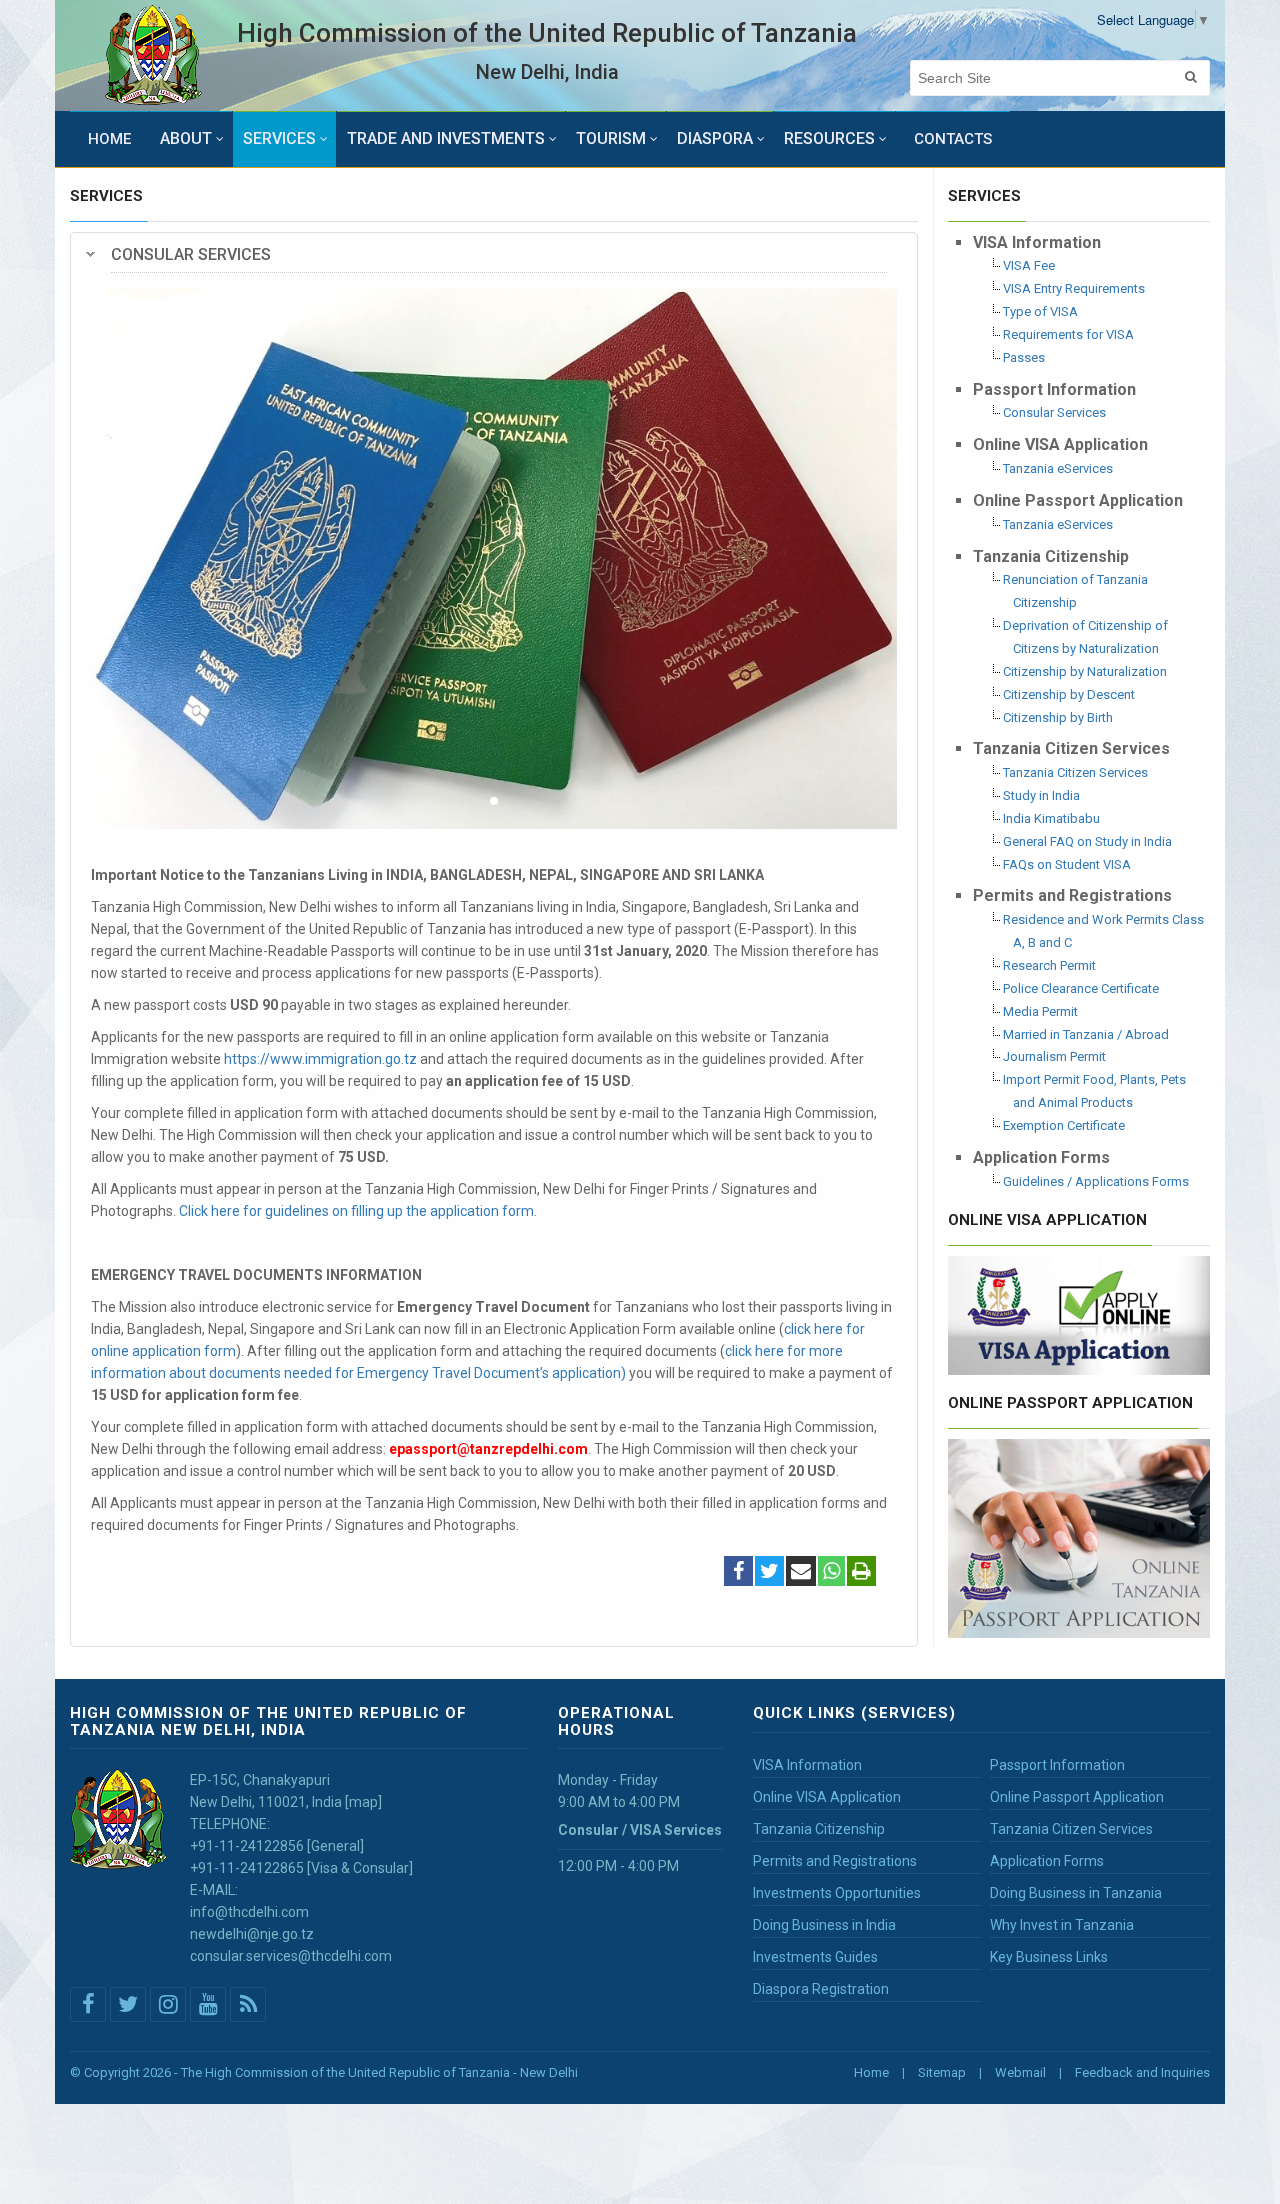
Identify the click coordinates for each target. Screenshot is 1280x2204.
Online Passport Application (1077, 1797)
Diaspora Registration (821, 1989)
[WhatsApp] (831, 1573)
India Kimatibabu (1051, 818)
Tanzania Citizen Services (1075, 772)
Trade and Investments (446, 138)
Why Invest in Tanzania (1062, 1925)
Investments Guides (815, 1957)
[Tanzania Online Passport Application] (1079, 1536)
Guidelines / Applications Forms (1096, 1181)
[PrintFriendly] (861, 1573)
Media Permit (1040, 1011)
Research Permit (1049, 965)
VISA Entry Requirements (1074, 288)
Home (109, 139)
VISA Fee (1029, 265)
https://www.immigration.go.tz (320, 1059)
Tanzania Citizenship (819, 1829)
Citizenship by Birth (1058, 717)
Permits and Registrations (835, 1861)
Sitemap (942, 2072)
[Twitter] (769, 1573)
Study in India (1041, 795)
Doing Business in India (824, 1925)
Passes (1024, 357)
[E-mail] (801, 1573)
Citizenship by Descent (1069, 694)
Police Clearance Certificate (1081, 988)
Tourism (611, 138)
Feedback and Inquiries (1142, 2072)
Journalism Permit (1054, 1056)
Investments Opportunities (837, 1893)
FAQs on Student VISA (1067, 864)
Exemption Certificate (1064, 1125)
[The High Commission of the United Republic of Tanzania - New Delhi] (153, 55)
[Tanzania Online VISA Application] (1079, 1313)
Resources (829, 138)
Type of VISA (1040, 311)
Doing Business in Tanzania (1076, 1893)
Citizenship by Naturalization (1085, 671)
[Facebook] (738, 1573)
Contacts (953, 139)
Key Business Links (1049, 1957)
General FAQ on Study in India (1087, 841)
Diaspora (715, 138)
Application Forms (1047, 1861)
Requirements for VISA (1068, 334)
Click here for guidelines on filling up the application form (356, 1211)
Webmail (1020, 2072)
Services (279, 138)
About (186, 138)
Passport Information (1057, 1765)
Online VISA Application (827, 1797)
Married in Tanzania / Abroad (1086, 1034)
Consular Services (1054, 412)
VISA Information (807, 1765)
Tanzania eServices (1058, 468)
